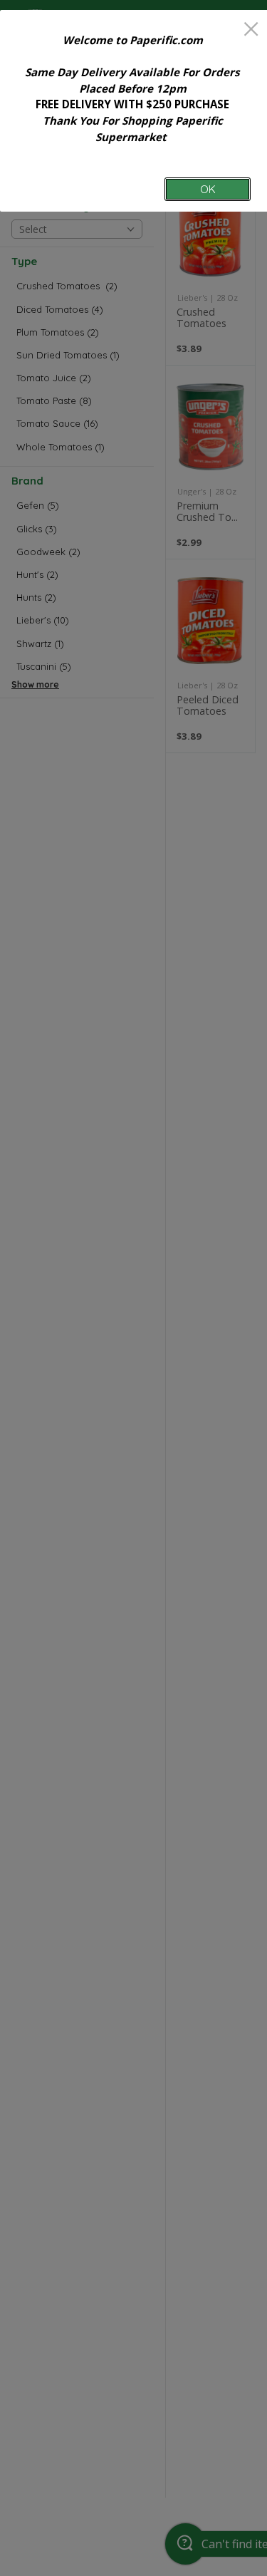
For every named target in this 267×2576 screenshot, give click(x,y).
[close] (251, 30)
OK (208, 189)
